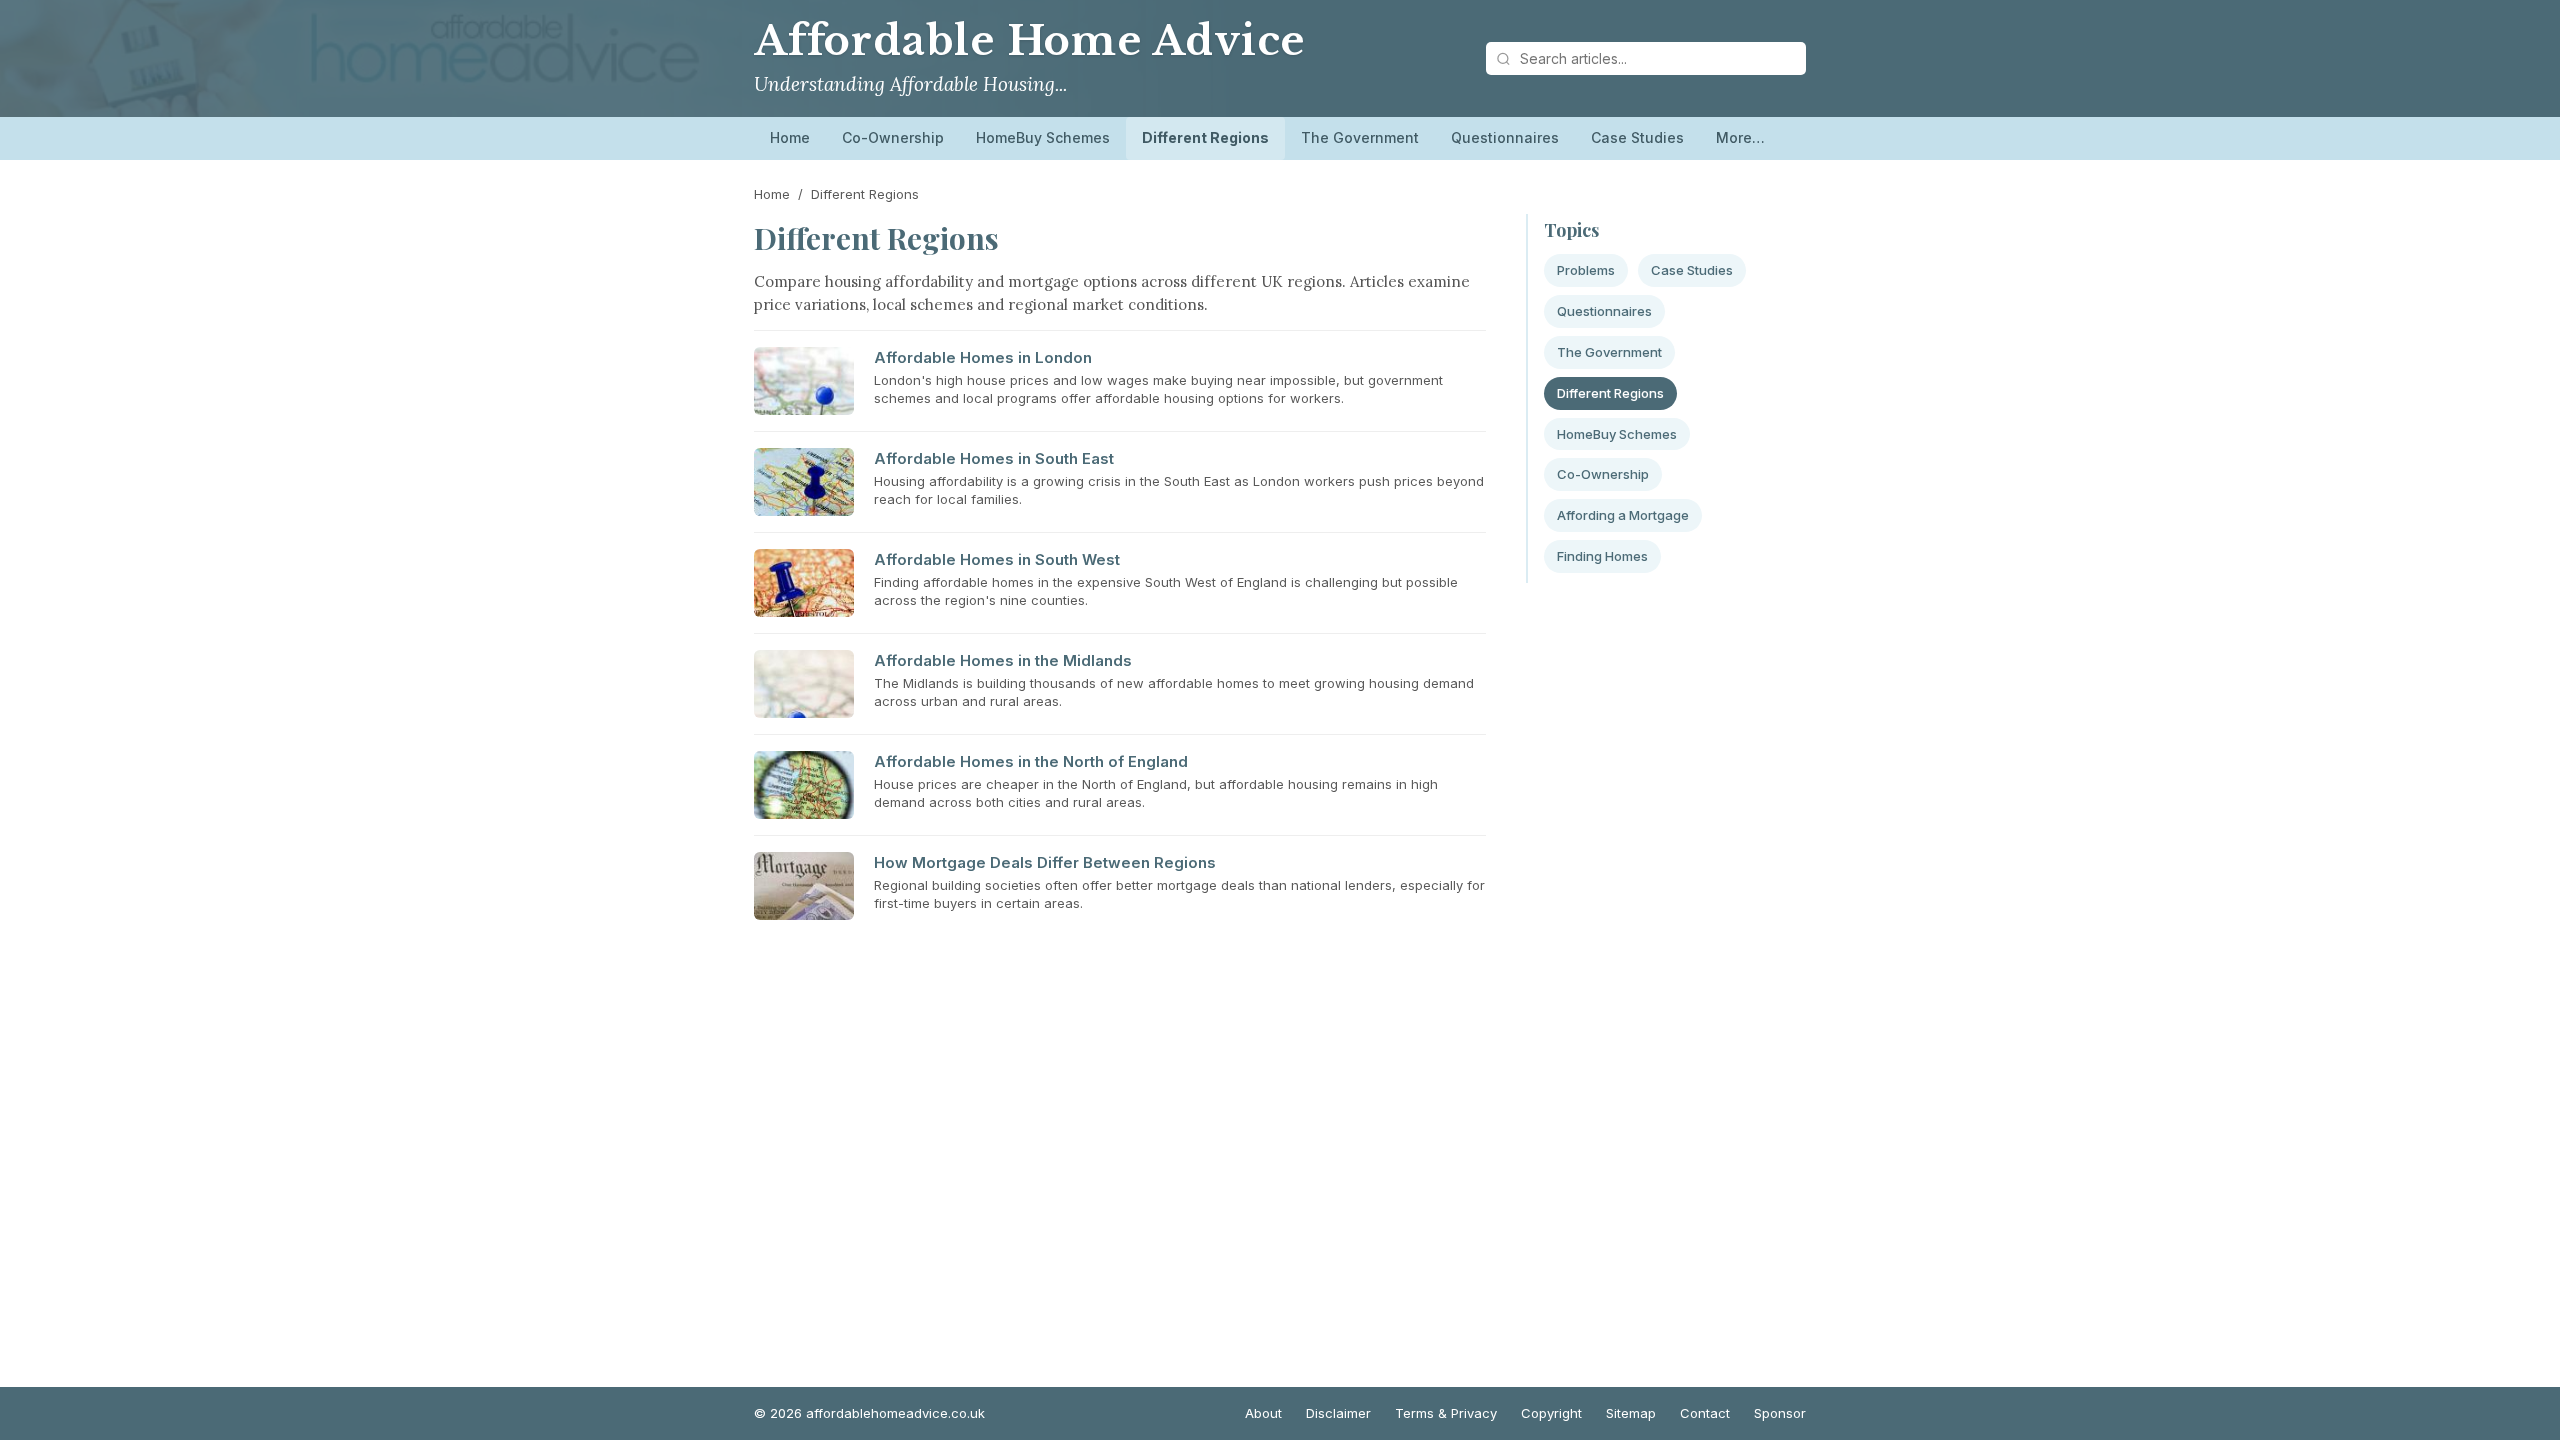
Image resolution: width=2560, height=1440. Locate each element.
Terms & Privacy (1446, 1413)
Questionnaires (1505, 137)
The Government (1360, 137)
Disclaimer (1338, 1413)
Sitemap (1631, 1413)
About (1263, 1413)
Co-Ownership (893, 137)
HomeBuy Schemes (1043, 137)
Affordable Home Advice (1029, 41)
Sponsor (1780, 1413)
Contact (1705, 1413)
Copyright (1551, 1413)
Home (790, 137)
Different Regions (1205, 137)
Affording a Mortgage (1623, 515)
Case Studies (1637, 137)
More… (1740, 137)
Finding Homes (1602, 556)
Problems (1586, 270)
